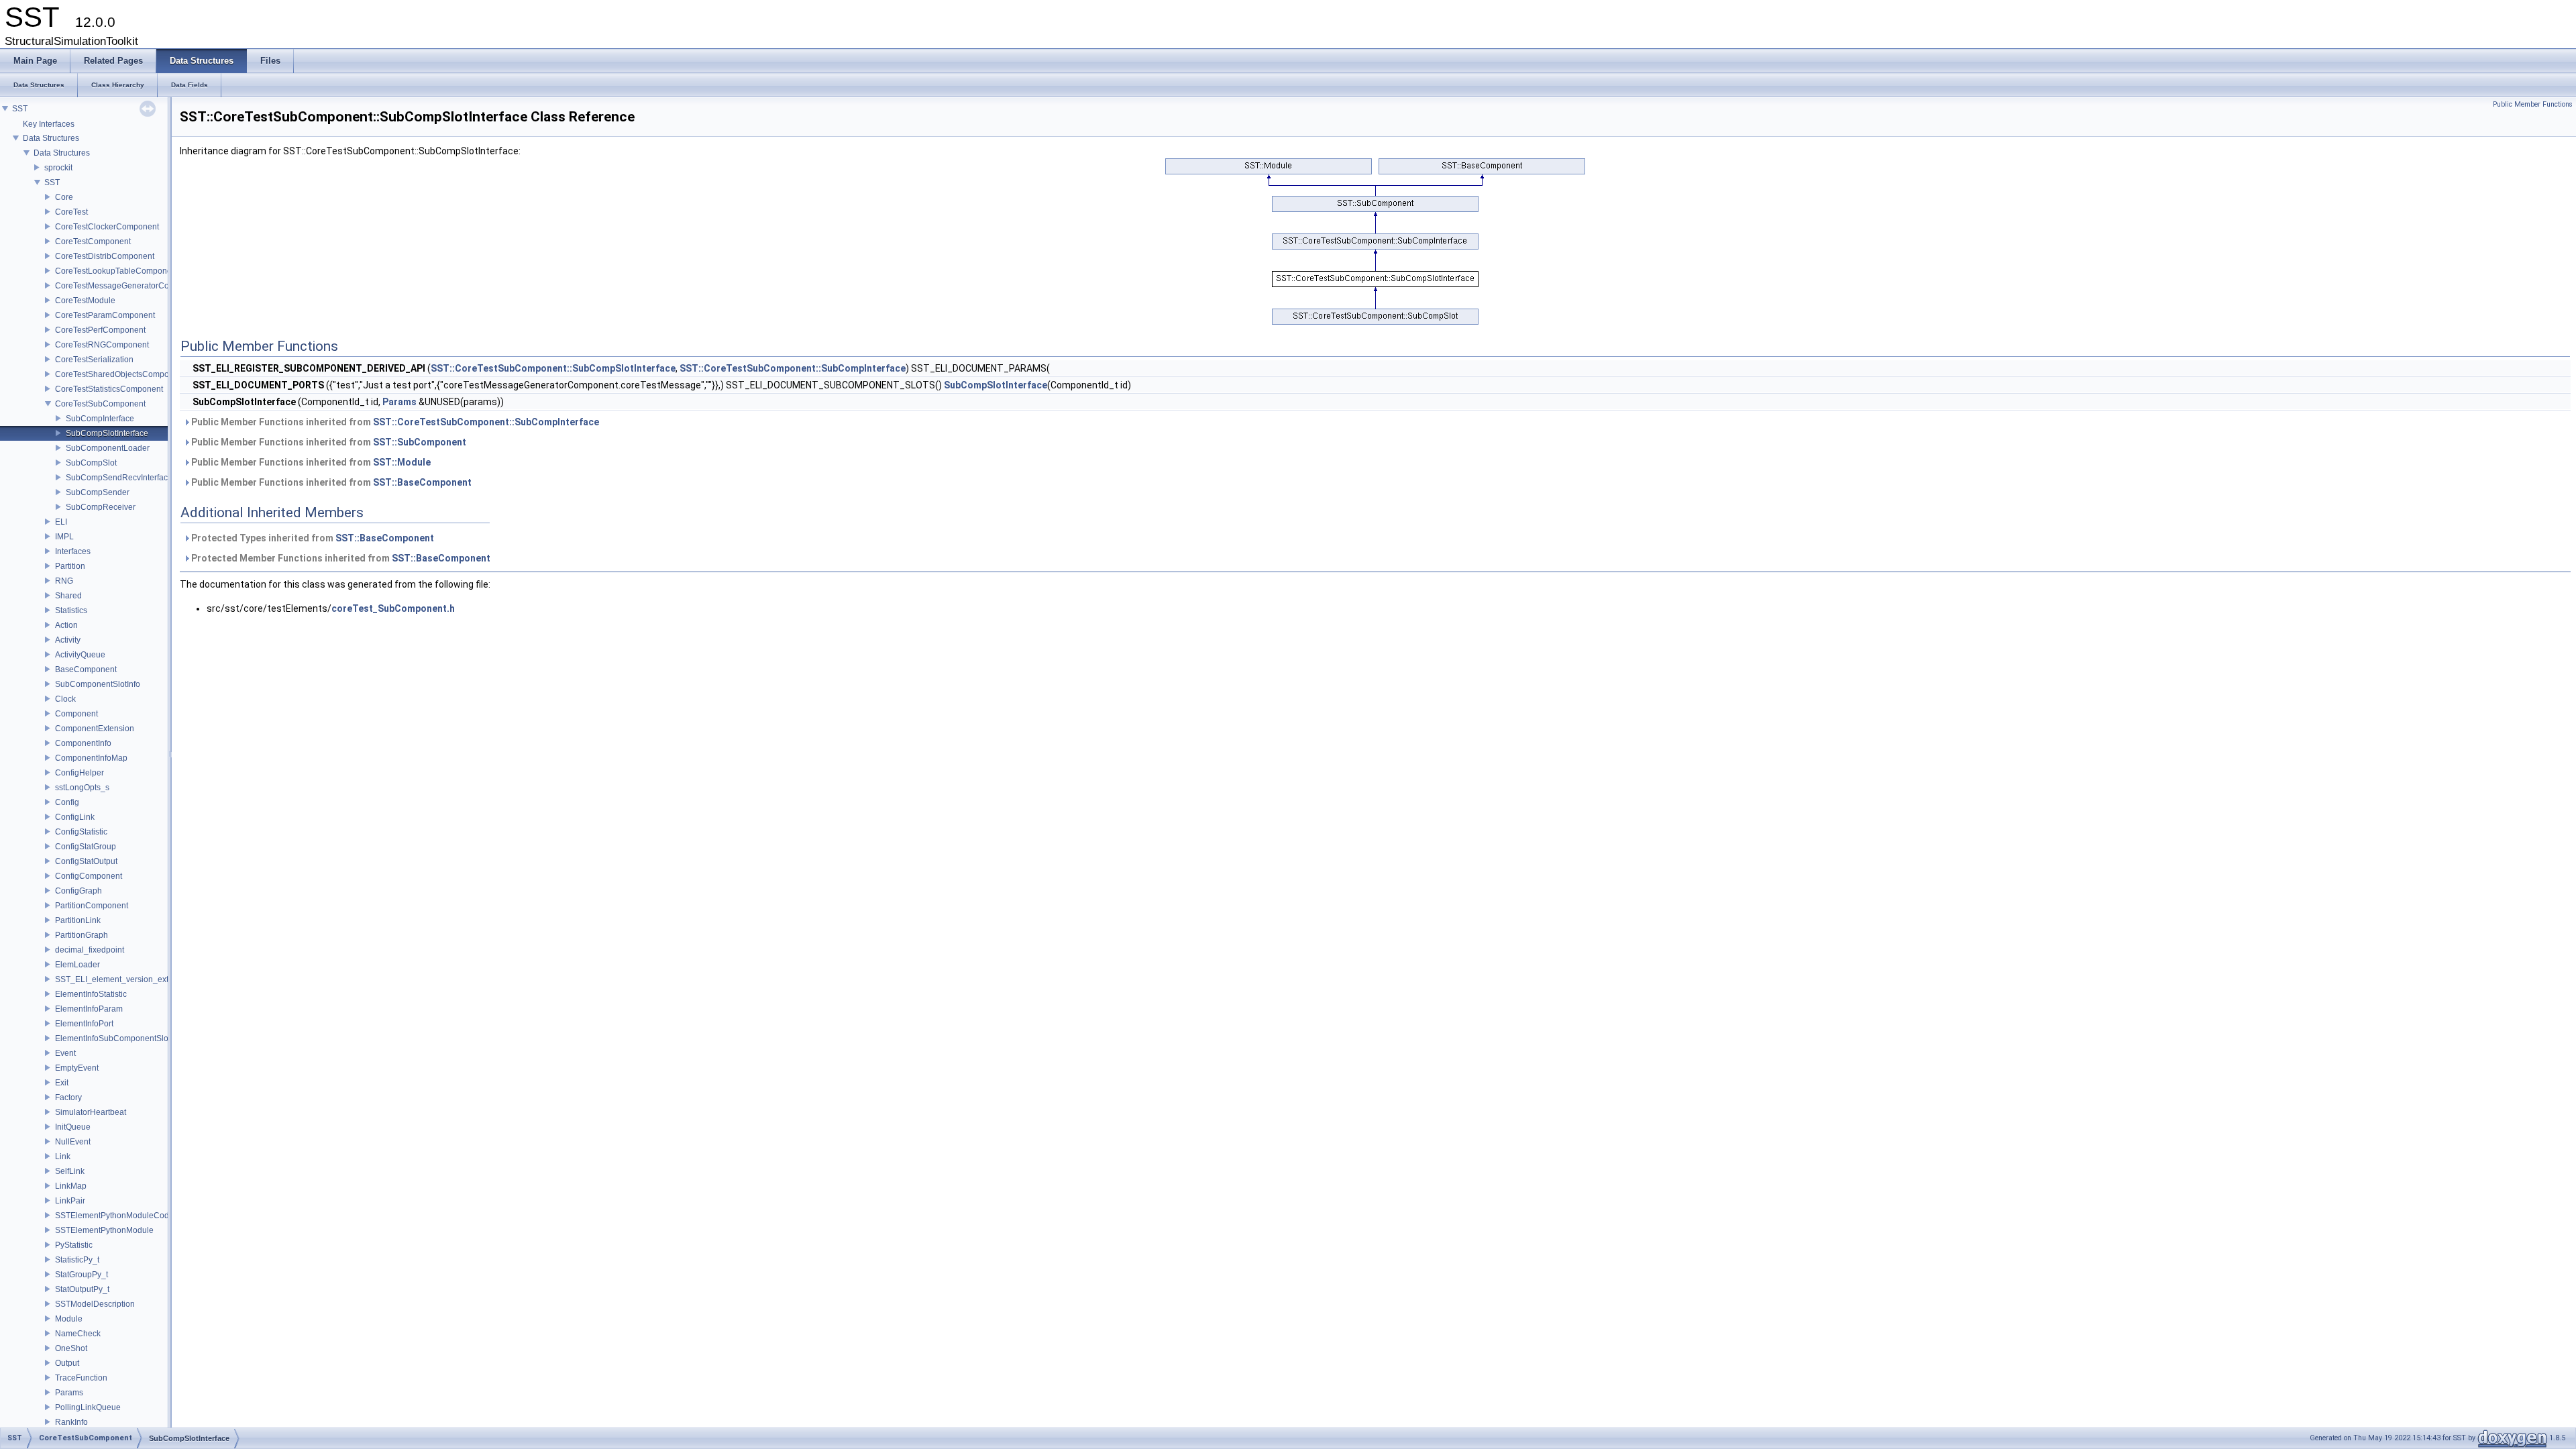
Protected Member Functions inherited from (340, 558)
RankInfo (71, 1422)
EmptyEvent (77, 1068)
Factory (68, 1097)
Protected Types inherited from (312, 538)
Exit (62, 1083)
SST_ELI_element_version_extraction (124, 979)
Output (67, 1363)
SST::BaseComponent (422, 482)
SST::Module (402, 462)
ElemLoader (77, 965)
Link (63, 1157)
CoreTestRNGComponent (102, 345)
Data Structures (51, 138)
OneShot (71, 1348)
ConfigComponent (89, 876)
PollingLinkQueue (88, 1407)
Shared (68, 596)
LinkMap (71, 1186)
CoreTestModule (85, 301)
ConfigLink (75, 817)
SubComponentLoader (108, 448)
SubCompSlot (91, 463)
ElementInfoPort (84, 1024)
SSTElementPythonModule (104, 1230)
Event (65, 1053)
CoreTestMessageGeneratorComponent (128, 286)
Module (69, 1319)
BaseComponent (86, 669)
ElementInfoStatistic (91, 994)
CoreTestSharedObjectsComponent (120, 374)
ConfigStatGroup (86, 847)
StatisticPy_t (77, 1260)
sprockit (58, 168)
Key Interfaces (49, 124)
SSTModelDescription (95, 1304)
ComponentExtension (95, 729)
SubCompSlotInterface (107, 433)
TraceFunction (81, 1378)
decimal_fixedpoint (90, 950)
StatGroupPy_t (82, 1275)
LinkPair (70, 1201)
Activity (68, 640)
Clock (65, 699)
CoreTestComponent (93, 241)
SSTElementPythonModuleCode (114, 1216)
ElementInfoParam (89, 1009)
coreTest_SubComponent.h (393, 608)
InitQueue (73, 1127)
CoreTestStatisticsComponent (109, 389)
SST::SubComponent (420, 442)
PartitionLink (78, 920)
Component (76, 714)
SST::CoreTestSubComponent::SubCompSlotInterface (553, 368)
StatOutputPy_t (82, 1289)
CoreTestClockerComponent (107, 227)
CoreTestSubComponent (100, 404)
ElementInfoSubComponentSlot (113, 1038)
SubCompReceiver (101, 507)
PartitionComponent (92, 906)
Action (66, 625)
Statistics (71, 610)
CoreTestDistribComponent (105, 256)
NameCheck (78, 1334)
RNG (64, 581)
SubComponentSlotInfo (98, 684)
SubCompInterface (100, 419)
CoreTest (71, 212)
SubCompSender (98, 492)
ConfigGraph (78, 891)
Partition (70, 566)
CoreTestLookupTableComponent (117, 271)
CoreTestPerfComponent (100, 330)
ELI (61, 522)
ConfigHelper (79, 773)
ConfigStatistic (81, 832)
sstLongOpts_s (82, 788)
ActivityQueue (80, 655)
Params (69, 1393)
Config (67, 802)
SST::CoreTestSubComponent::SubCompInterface (793, 368)
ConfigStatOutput (86, 861)
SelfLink (70, 1171)
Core (64, 197)
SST (20, 109)
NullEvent (73, 1142)
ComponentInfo (83, 743)
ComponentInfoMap (91, 758)
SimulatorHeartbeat (91, 1112)
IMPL (64, 537)
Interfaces (73, 551)
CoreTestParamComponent (105, 315)
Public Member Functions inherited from (394, 422)
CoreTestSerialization (94, 360)
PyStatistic (74, 1245)
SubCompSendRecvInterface (119, 478)
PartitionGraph (82, 935)
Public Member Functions (2533, 104)
